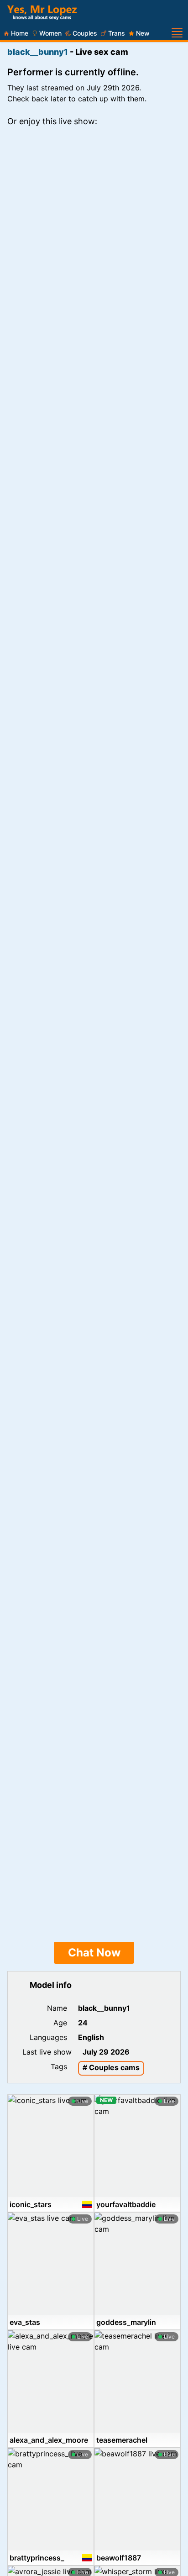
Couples (85, 33)
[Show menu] (177, 33)
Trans (117, 33)
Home (20, 33)
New (143, 33)
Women (50, 33)
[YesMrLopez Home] (42, 13)
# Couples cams (111, 2067)
